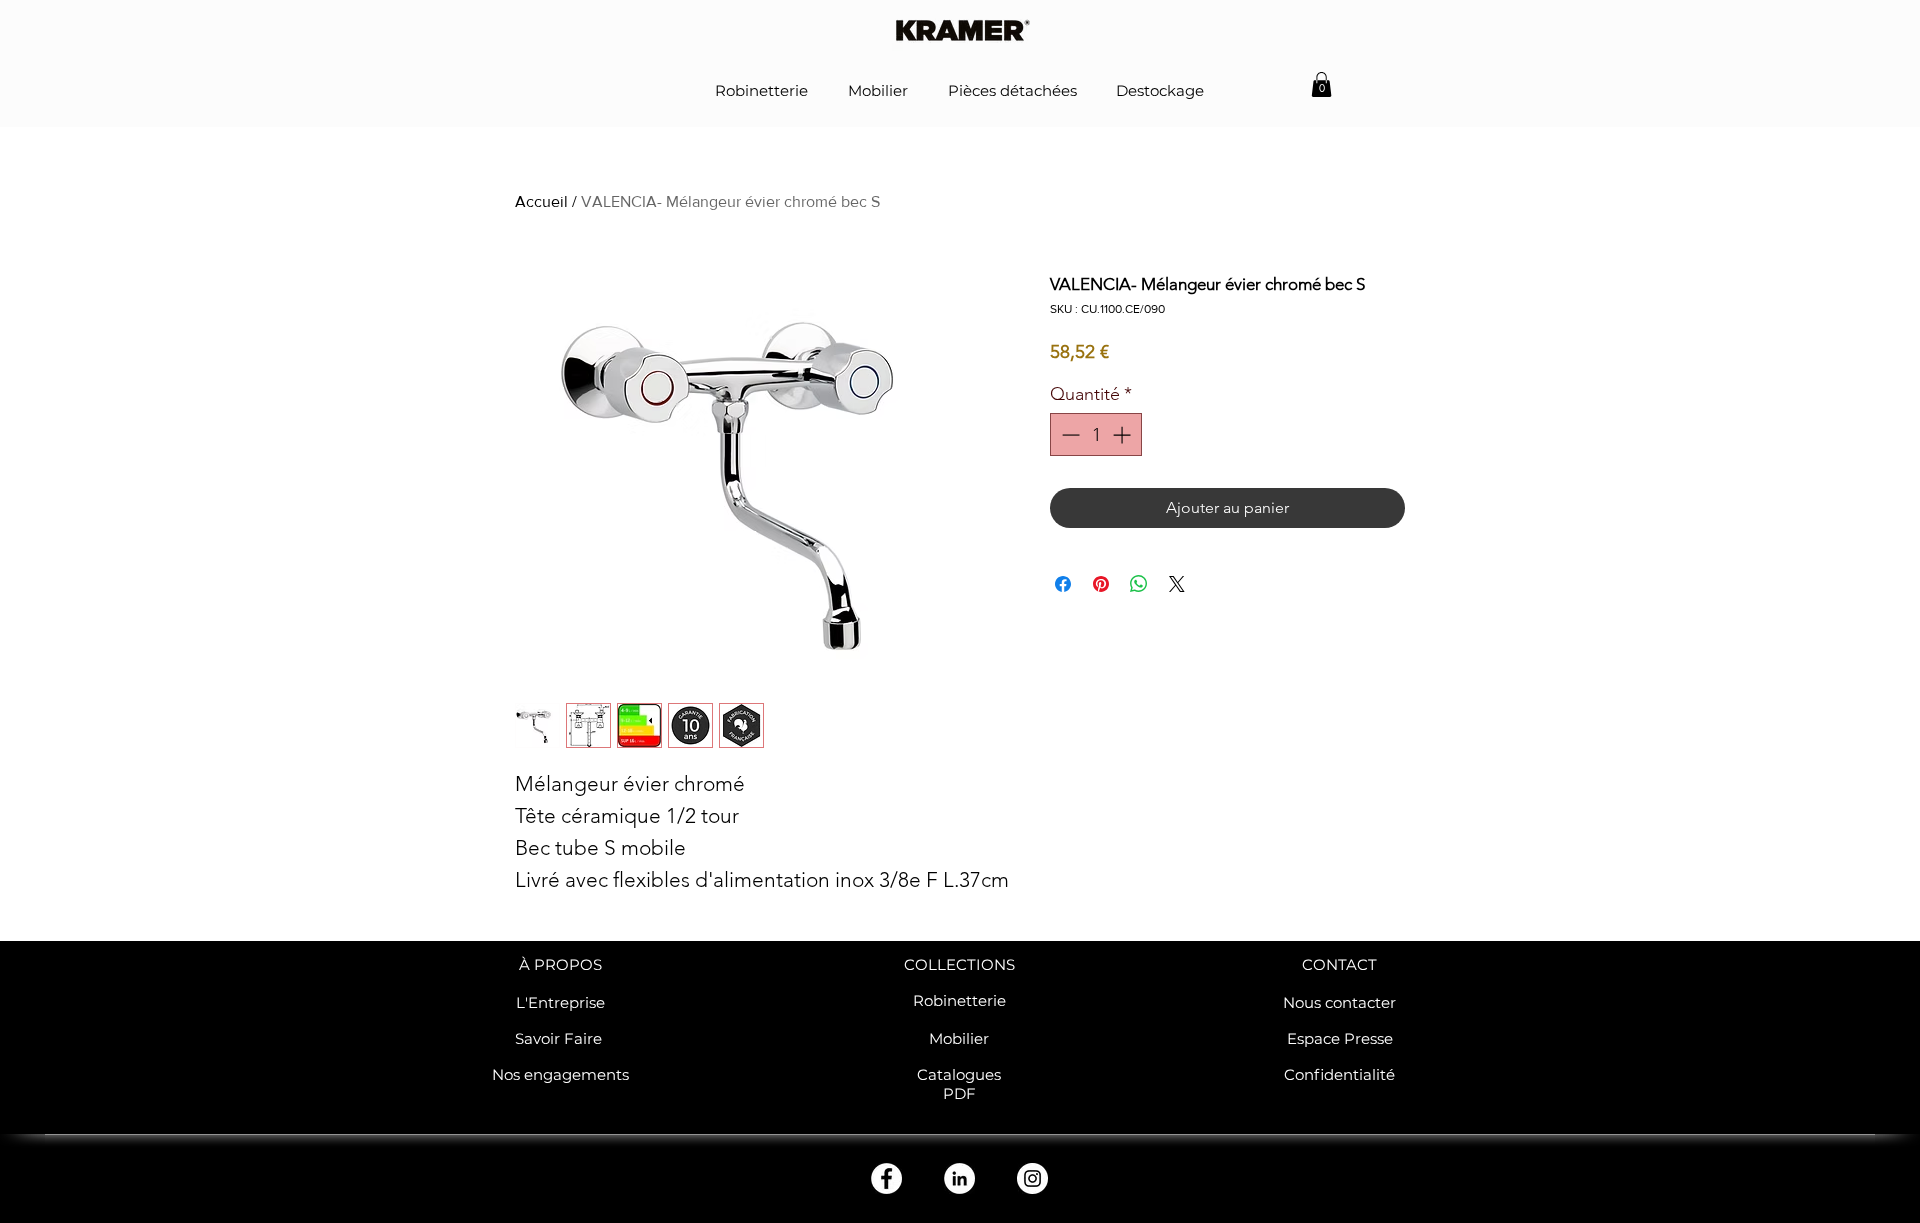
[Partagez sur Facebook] (1063, 584)
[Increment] (1123, 434)
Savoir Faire (560, 1038)
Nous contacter (1339, 1002)
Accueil (541, 201)
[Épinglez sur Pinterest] (1101, 584)
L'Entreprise (560, 1002)
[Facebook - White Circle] (886, 1178)
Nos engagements (560, 1074)
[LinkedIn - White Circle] (959, 1178)
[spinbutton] (1096, 434)
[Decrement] (1068, 434)
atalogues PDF (964, 1084)
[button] (1321, 84)
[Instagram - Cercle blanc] (1032, 1178)
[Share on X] (1177, 584)
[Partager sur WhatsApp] (1139, 584)
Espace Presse (1340, 1038)
